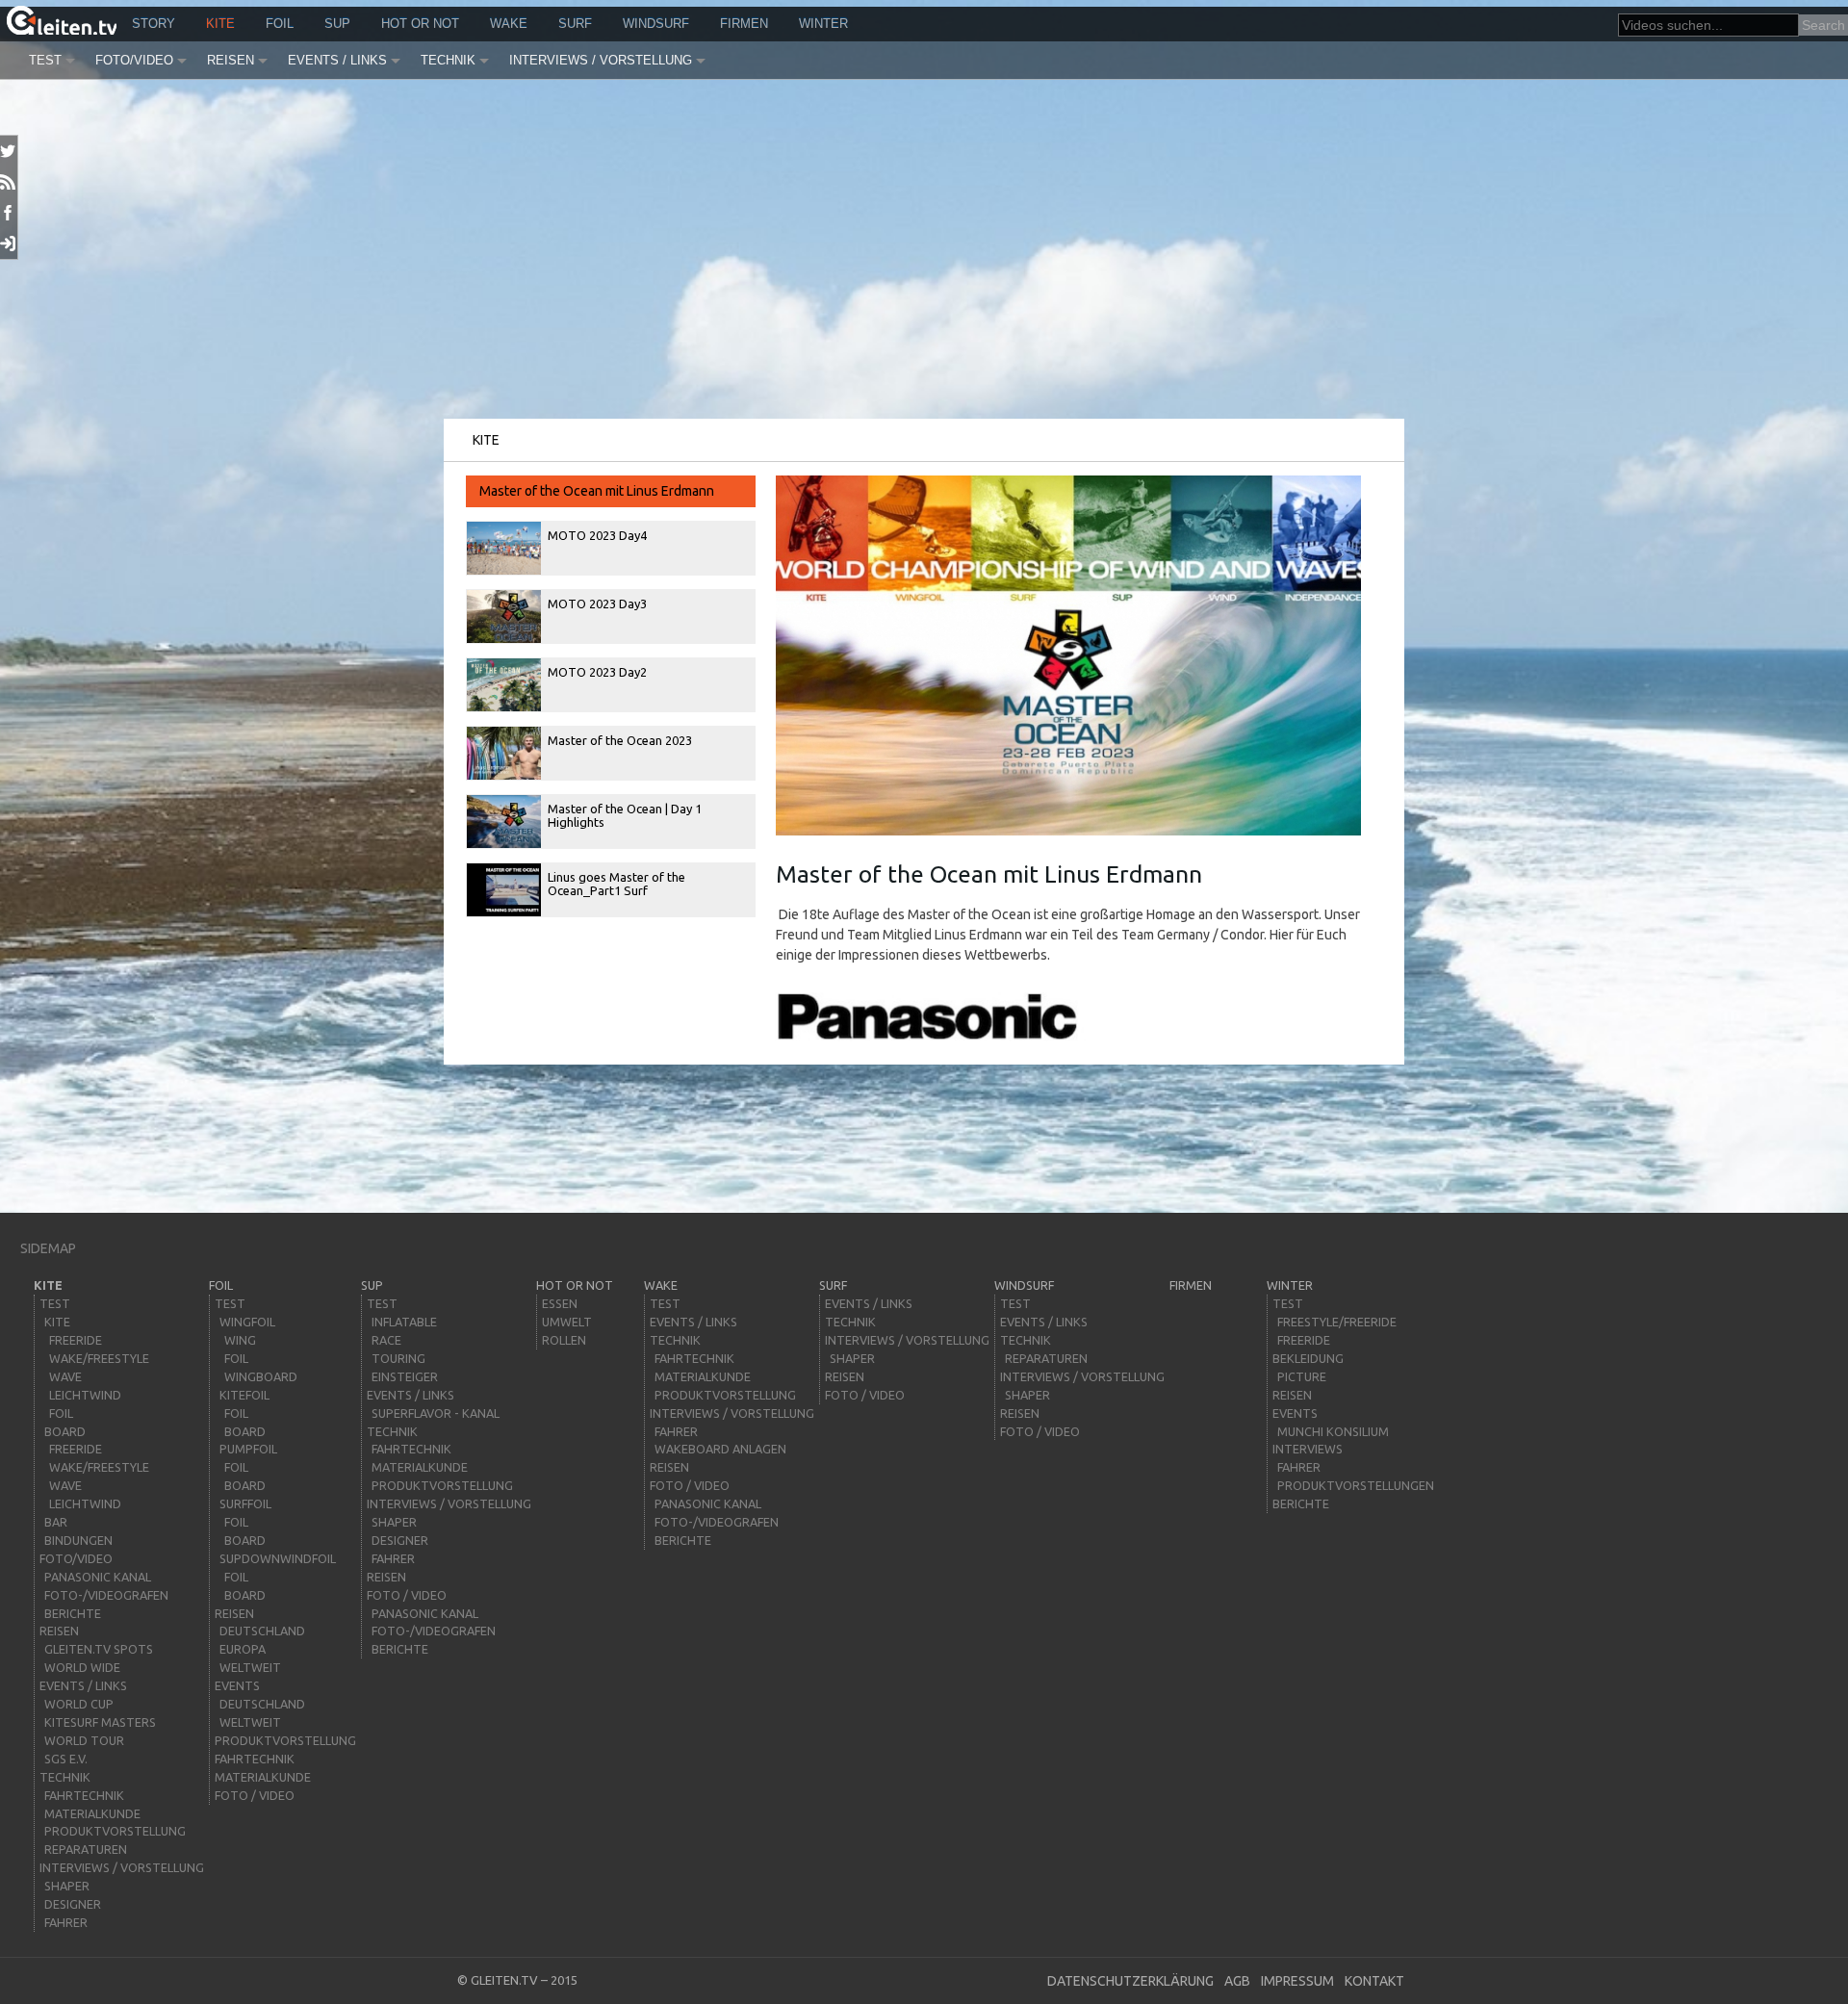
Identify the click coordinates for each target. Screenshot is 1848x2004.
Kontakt (1374, 1981)
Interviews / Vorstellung (601, 60)
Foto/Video (134, 60)
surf (575, 24)
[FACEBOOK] (9, 213)
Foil (280, 24)
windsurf (656, 24)
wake (509, 24)
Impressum (1297, 1981)
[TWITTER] (9, 151)
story (154, 24)
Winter (823, 24)
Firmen (744, 24)
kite (220, 24)
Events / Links (337, 60)
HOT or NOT (420, 24)
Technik (448, 60)
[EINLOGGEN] (9, 244)
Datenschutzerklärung (1130, 1981)
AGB (1237, 1981)
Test (45, 60)
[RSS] (9, 182)
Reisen (231, 60)
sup (337, 24)
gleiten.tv (504, 1980)
